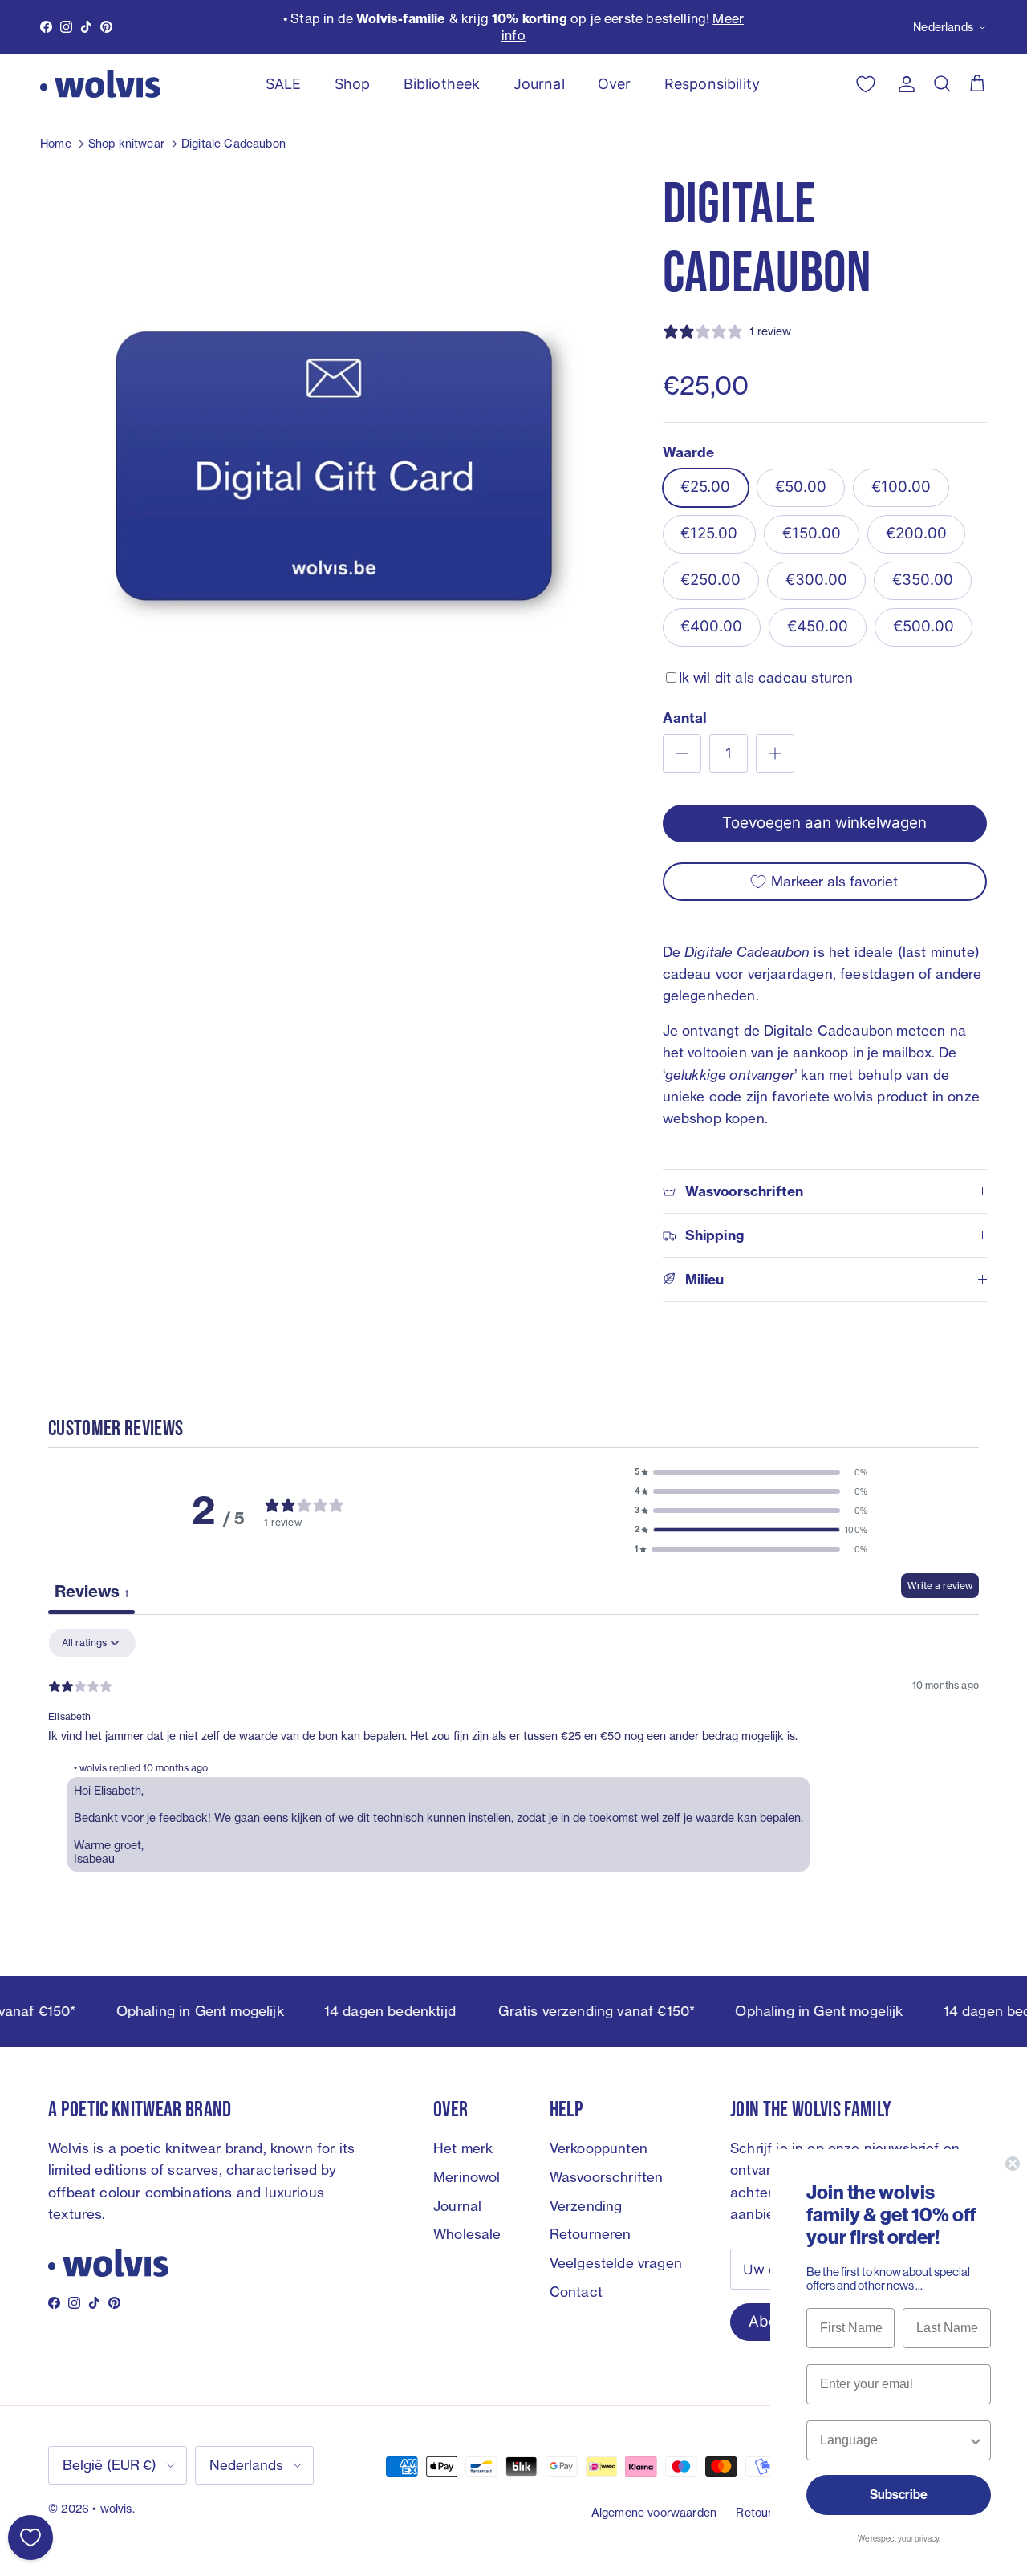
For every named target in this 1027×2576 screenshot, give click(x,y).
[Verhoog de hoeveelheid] (775, 753)
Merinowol (467, 2177)
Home (56, 143)
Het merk (463, 2148)
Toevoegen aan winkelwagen (824, 823)
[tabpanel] (513, 1754)
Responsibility (712, 84)
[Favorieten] (30, 2537)
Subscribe (899, 2495)
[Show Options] (976, 2440)
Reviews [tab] (91, 1591)
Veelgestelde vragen (616, 2263)
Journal (539, 84)
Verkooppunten (599, 2148)
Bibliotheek (442, 84)
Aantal (685, 718)
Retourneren (591, 2234)
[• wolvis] (100, 84)
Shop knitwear (126, 143)
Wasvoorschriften (607, 2177)
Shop (353, 84)
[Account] (903, 84)
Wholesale (467, 2234)
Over (615, 84)
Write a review (940, 1586)
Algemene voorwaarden (654, 2512)
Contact (576, 2292)
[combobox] (894, 2440)
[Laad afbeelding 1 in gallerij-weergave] (334, 461)
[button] (751, 1472)
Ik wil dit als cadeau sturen (766, 677)
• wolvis (112, 2508)
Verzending (586, 2206)
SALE (284, 84)
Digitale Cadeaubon (233, 143)
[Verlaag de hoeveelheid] (682, 753)
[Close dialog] (1013, 2164)
